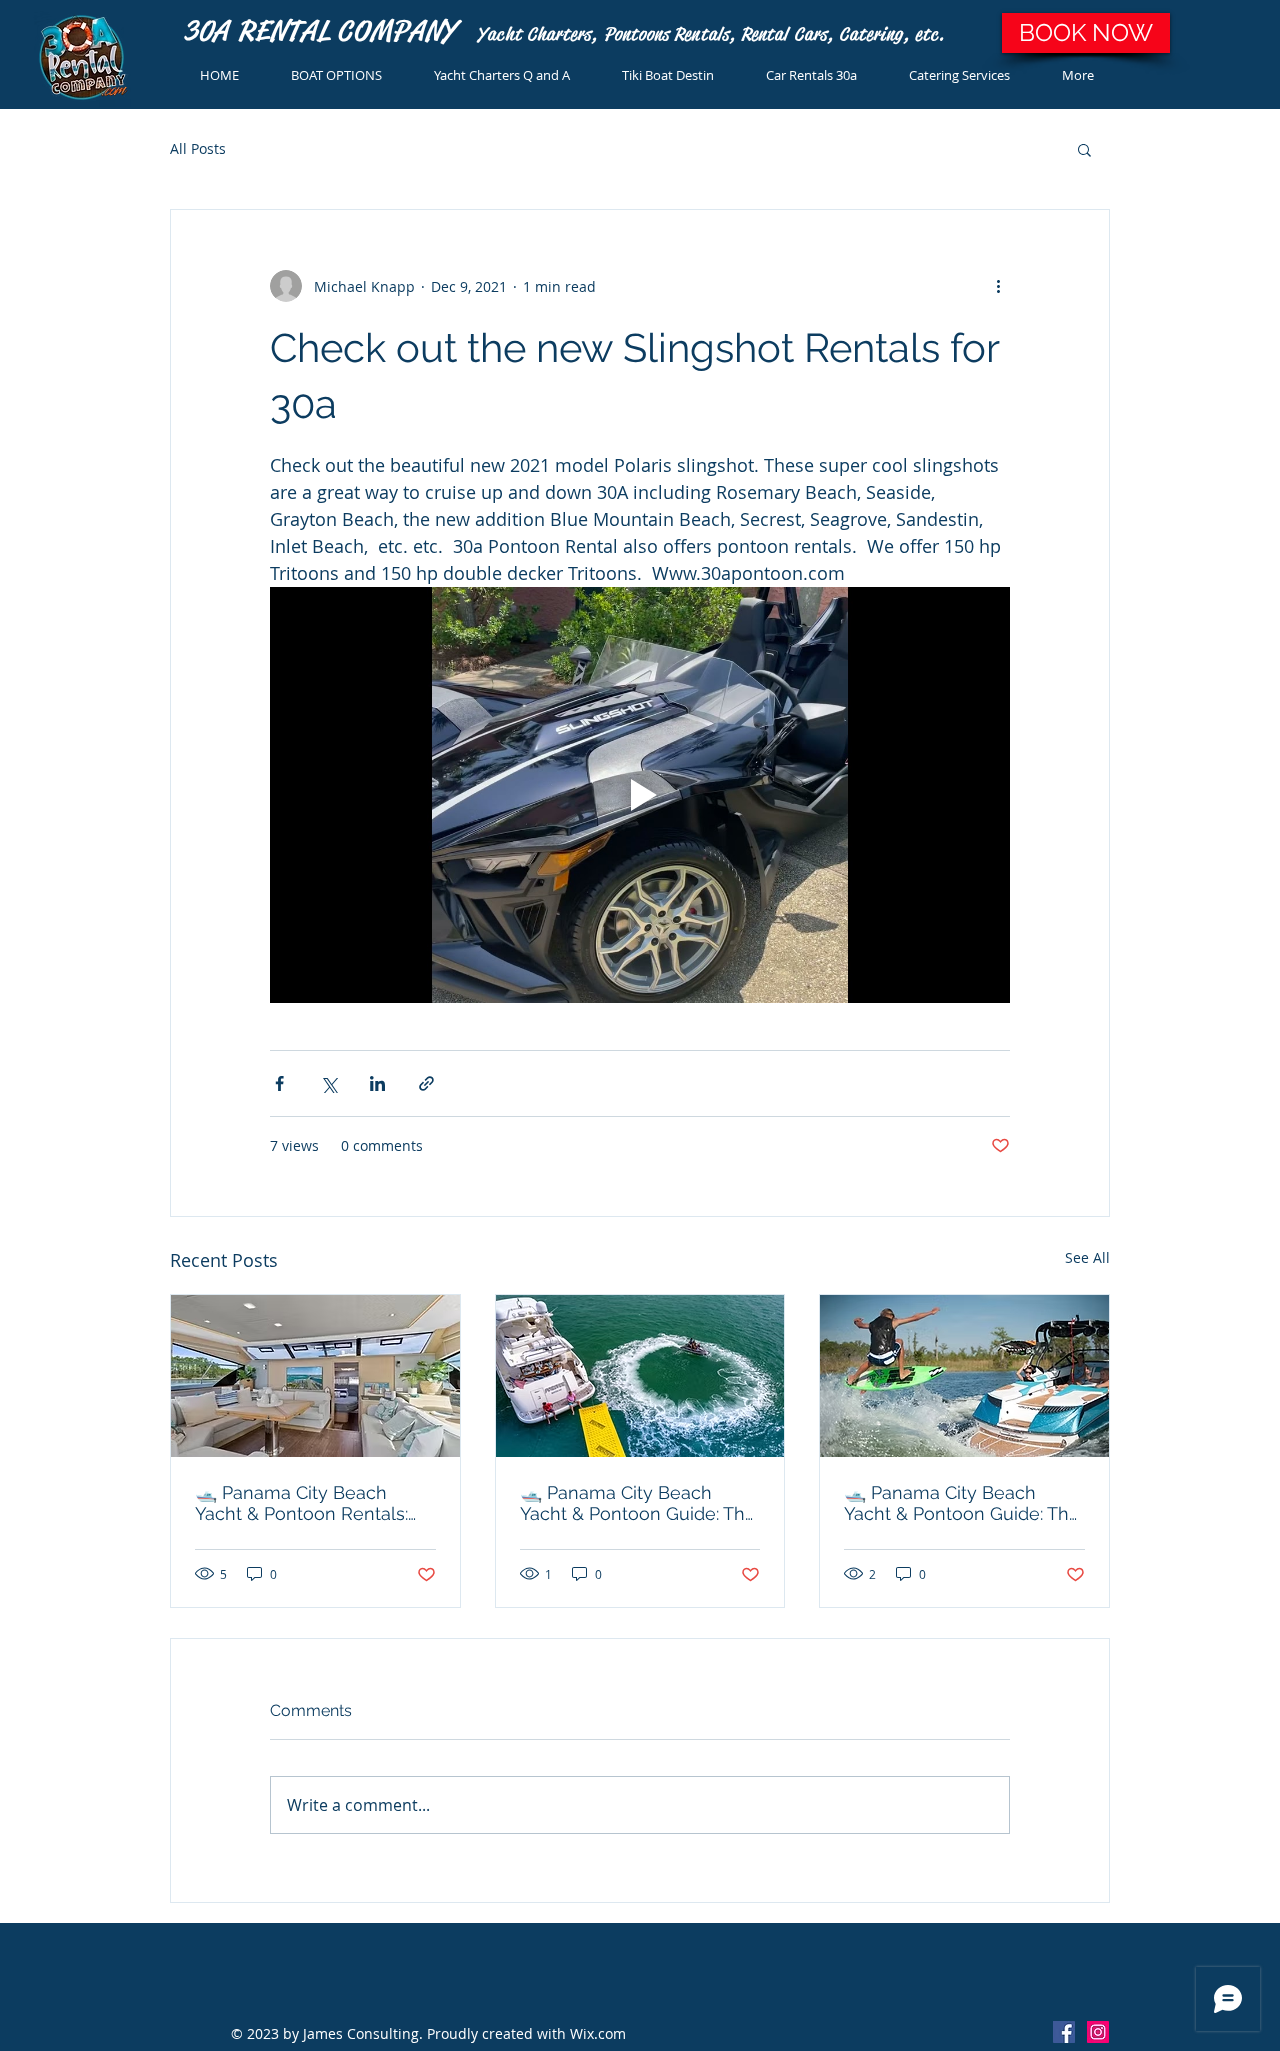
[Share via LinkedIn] (377, 1083)
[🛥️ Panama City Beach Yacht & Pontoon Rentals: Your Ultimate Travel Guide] (315, 1376)
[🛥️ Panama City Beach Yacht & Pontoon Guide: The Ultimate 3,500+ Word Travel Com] (964, 1376)
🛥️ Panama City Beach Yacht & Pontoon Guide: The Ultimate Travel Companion (638, 1503)
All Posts (198, 148)
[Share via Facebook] (279, 1083)
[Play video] (640, 795)
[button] (1084, 149)
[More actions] (998, 286)
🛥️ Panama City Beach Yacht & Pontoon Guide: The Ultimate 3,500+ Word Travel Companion (962, 1503)
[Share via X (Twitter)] (328, 1083)
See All (1087, 1257)
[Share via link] (426, 1083)
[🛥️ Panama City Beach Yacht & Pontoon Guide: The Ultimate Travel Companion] (640, 1376)
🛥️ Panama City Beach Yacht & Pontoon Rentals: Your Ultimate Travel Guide (307, 1503)
